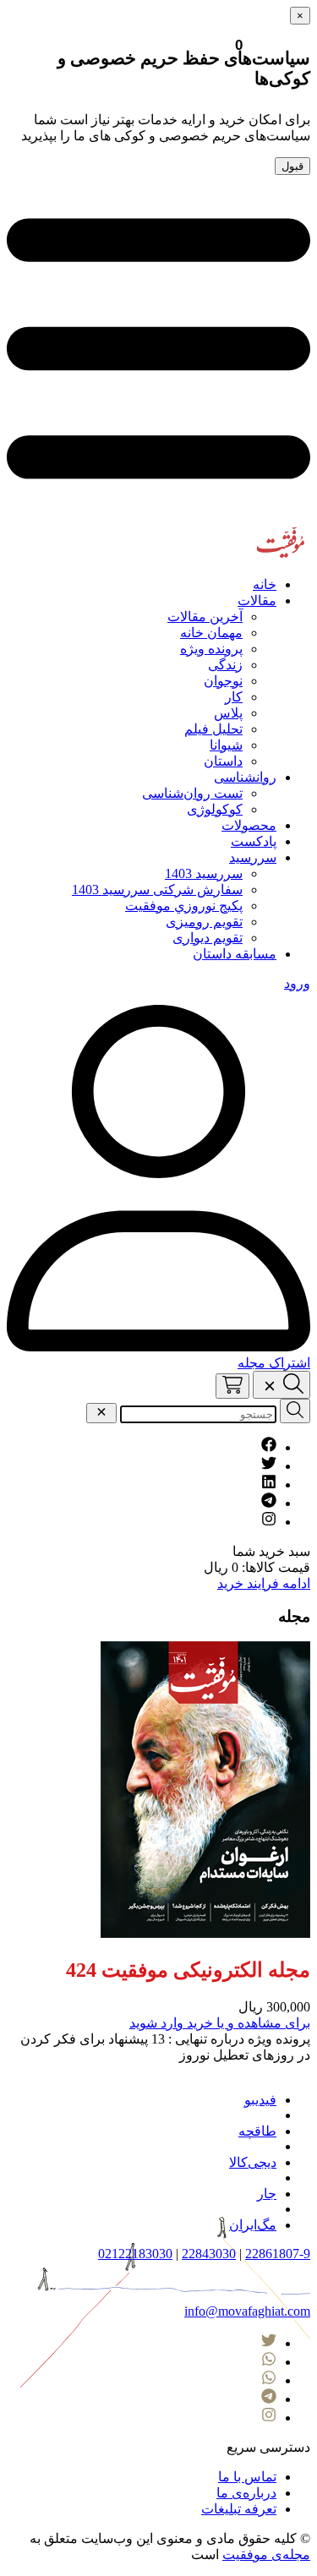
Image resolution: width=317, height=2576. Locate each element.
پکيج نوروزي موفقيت (184, 906)
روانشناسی (245, 777)
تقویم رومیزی (204, 922)
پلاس (228, 713)
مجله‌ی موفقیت (266, 2554)
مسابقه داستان (235, 954)
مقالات (257, 600)
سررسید (253, 857)
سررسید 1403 (204, 873)
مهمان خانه (211, 633)
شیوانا (226, 745)
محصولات (249, 825)
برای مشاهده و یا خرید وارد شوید (220, 2023)
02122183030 (135, 2254)
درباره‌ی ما (246, 2493)
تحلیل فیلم (213, 729)
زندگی (225, 665)
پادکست (254, 841)
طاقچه (257, 2131)
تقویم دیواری (208, 938)
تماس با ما (247, 2477)
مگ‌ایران (253, 2225)
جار (267, 2194)
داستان (223, 761)
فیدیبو (260, 2100)
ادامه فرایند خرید (264, 1583)
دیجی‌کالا (253, 2162)
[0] (232, 1386)
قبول (292, 166)
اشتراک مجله (274, 1363)
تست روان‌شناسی (192, 793)
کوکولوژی (215, 809)
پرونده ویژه (211, 649)
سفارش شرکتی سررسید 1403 (157, 890)
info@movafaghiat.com (247, 2311)
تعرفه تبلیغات (239, 2509)
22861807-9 (278, 2254)
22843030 (209, 2254)
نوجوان (223, 681)
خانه (265, 584)
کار (234, 697)
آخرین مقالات (205, 617)
